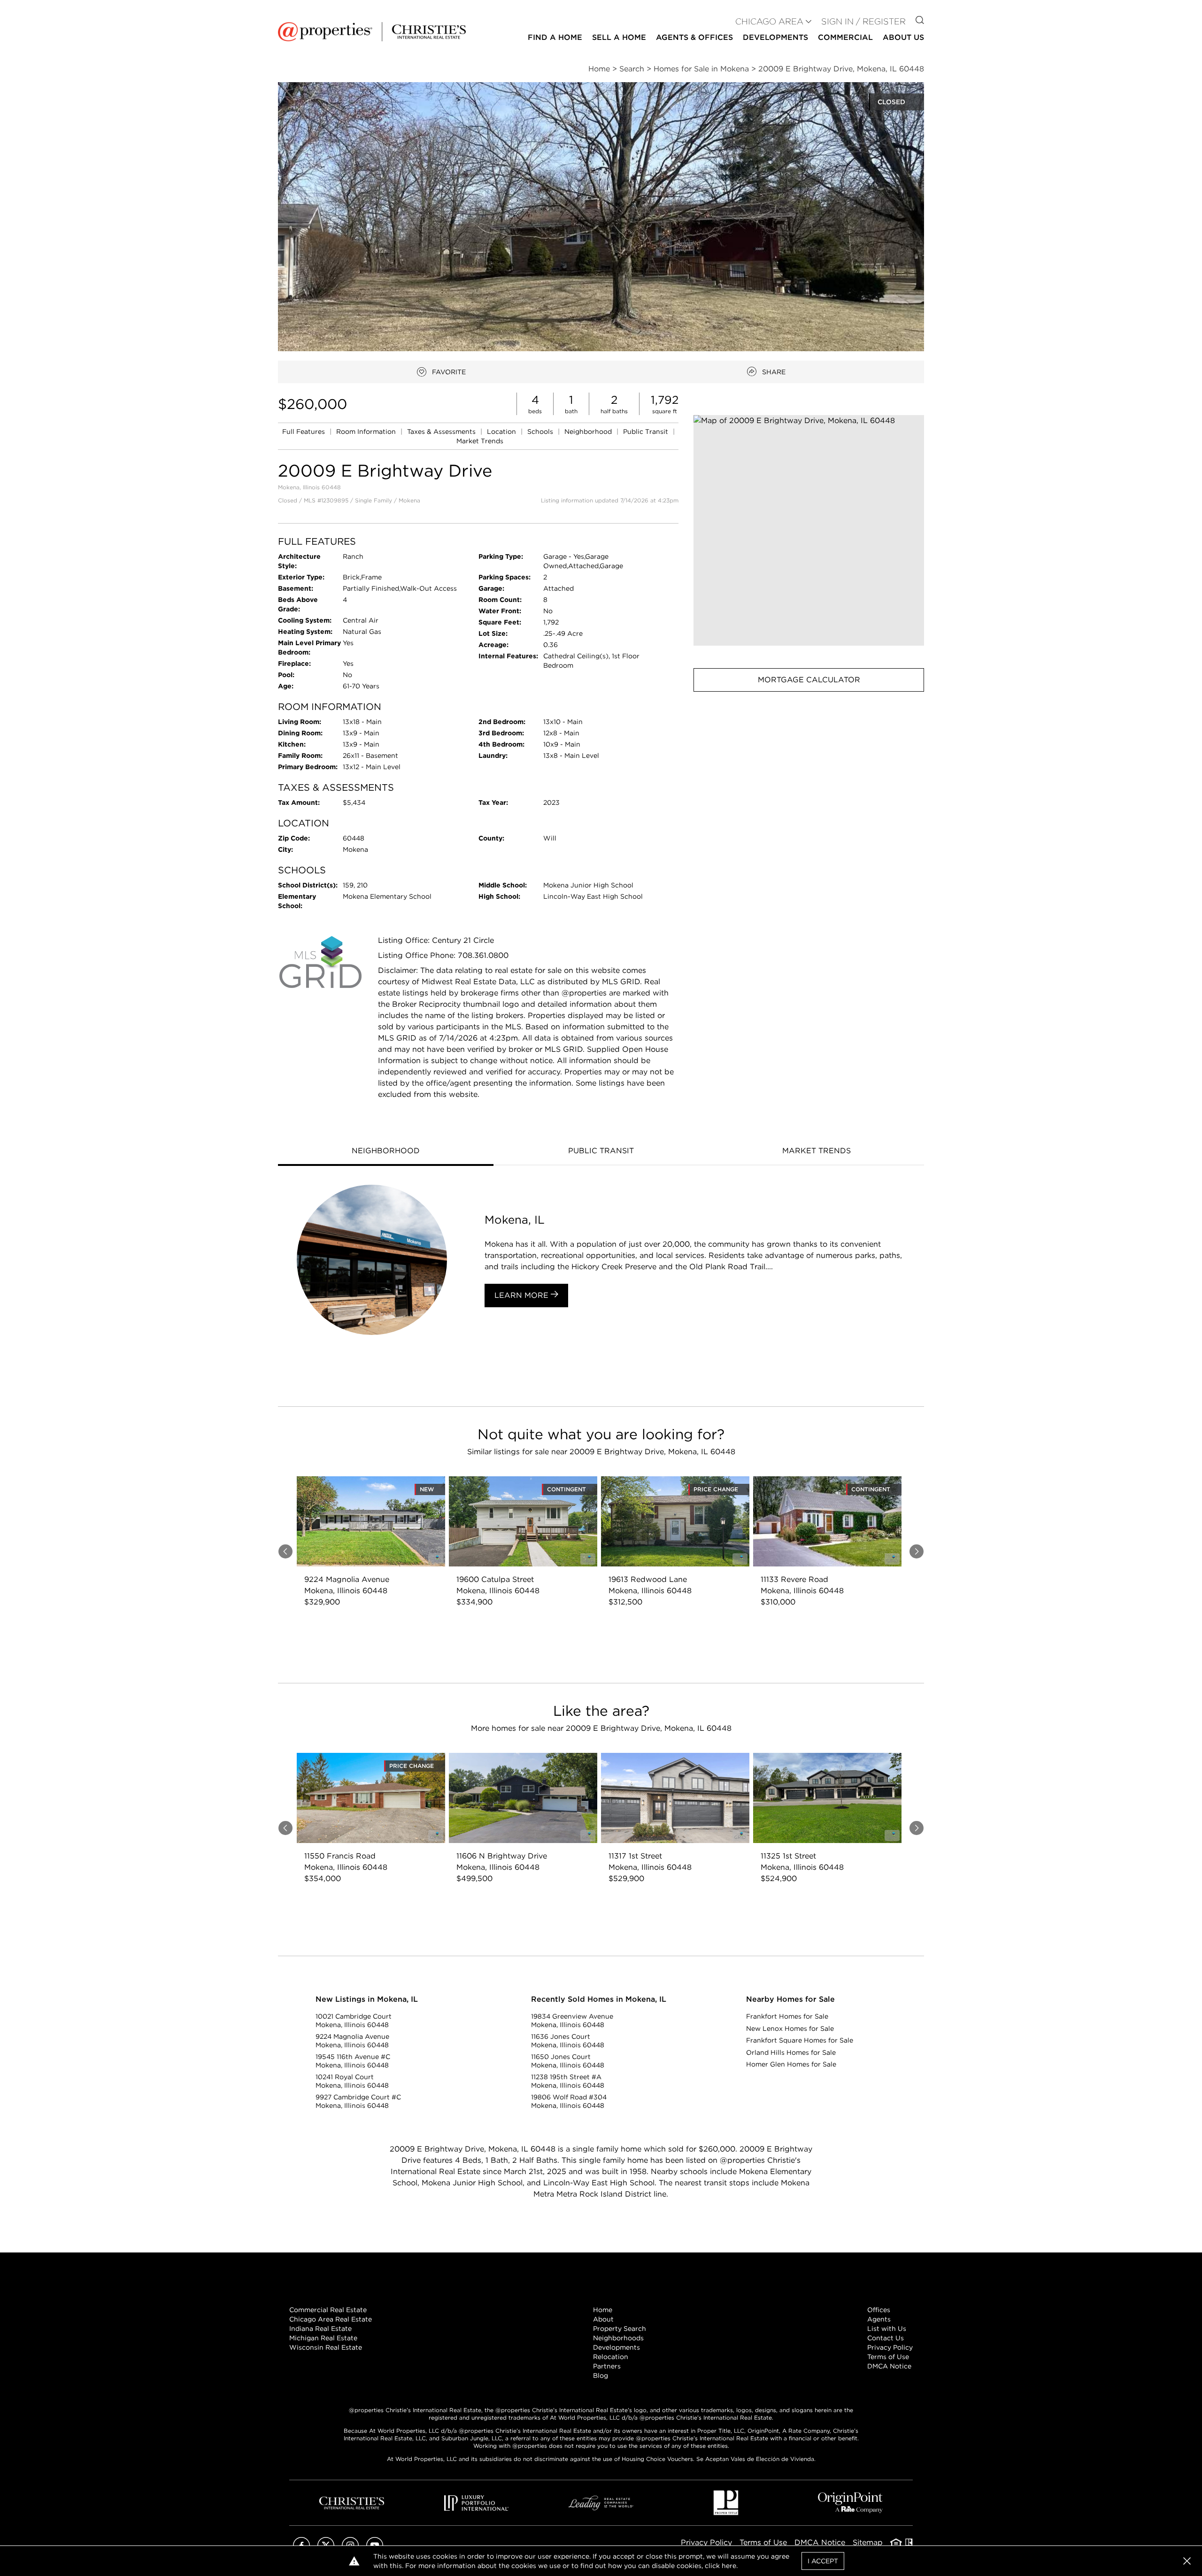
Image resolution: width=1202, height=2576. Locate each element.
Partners (607, 2366)
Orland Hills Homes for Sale (791, 2052)
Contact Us (886, 2338)
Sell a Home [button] (619, 37)
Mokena (409, 500)
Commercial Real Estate (328, 2310)
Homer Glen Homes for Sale (791, 2064)
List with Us (887, 2329)
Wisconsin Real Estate (326, 2347)
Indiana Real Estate (320, 2329)
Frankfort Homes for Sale (787, 2016)
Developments (775, 37)
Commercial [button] (845, 37)
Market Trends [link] (480, 441)
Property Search (620, 2329)
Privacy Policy (890, 2347)
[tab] (386, 1152)
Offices (879, 2310)
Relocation (611, 2357)
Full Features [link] (304, 432)
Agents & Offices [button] (694, 37)
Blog (601, 2375)
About (603, 2319)
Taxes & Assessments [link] (442, 432)
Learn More (523, 1295)
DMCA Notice (889, 2366)
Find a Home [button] (555, 37)
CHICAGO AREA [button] (769, 21)
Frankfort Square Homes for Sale (800, 2040)
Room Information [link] (367, 432)
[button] (809, 530)
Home (603, 2310)
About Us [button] (903, 37)
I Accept (823, 2561)
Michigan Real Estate (323, 2338)
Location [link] (502, 432)
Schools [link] (541, 432)
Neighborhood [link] (589, 432)
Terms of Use (888, 2357)
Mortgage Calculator (809, 680)
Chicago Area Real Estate (331, 2319)
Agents (879, 2319)
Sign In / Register (863, 21)
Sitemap (868, 2542)
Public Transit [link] (647, 432)
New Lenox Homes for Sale (790, 2028)
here (729, 2566)
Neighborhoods (618, 2338)
